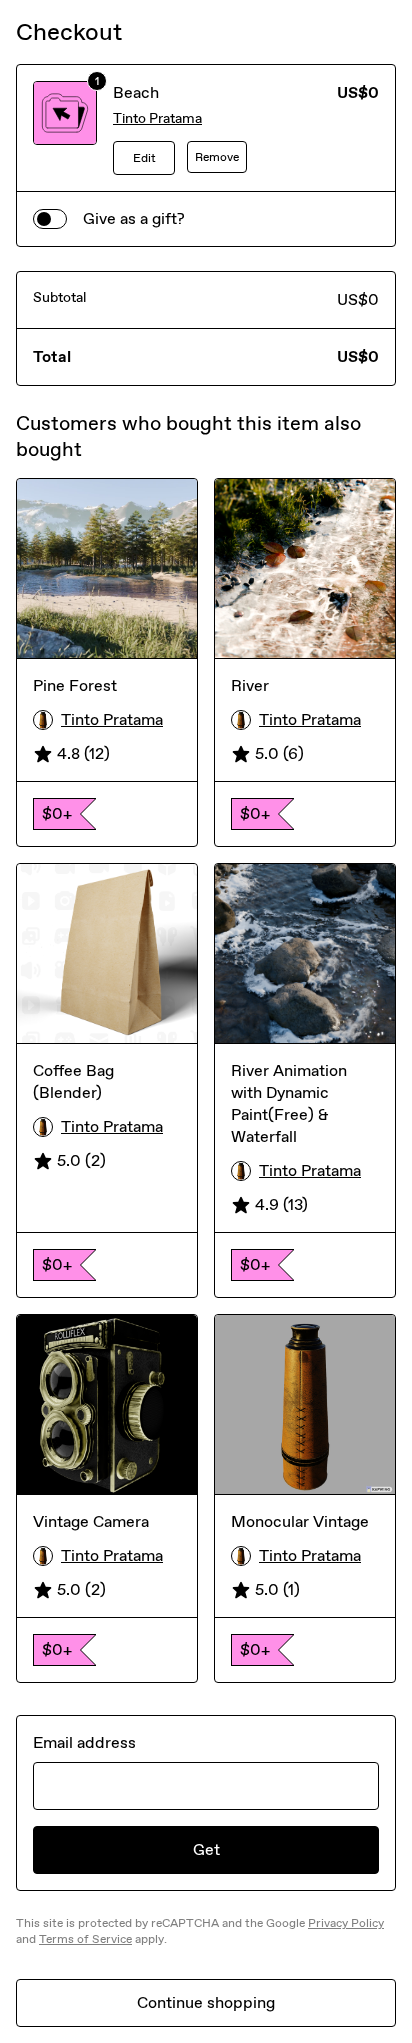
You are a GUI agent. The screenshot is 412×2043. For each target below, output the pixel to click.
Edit (144, 158)
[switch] (50, 219)
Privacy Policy (346, 1923)
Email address (84, 1742)
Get (206, 1849)
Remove (217, 157)
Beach (136, 92)
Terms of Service (85, 1939)
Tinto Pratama (157, 118)
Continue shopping (206, 2002)
